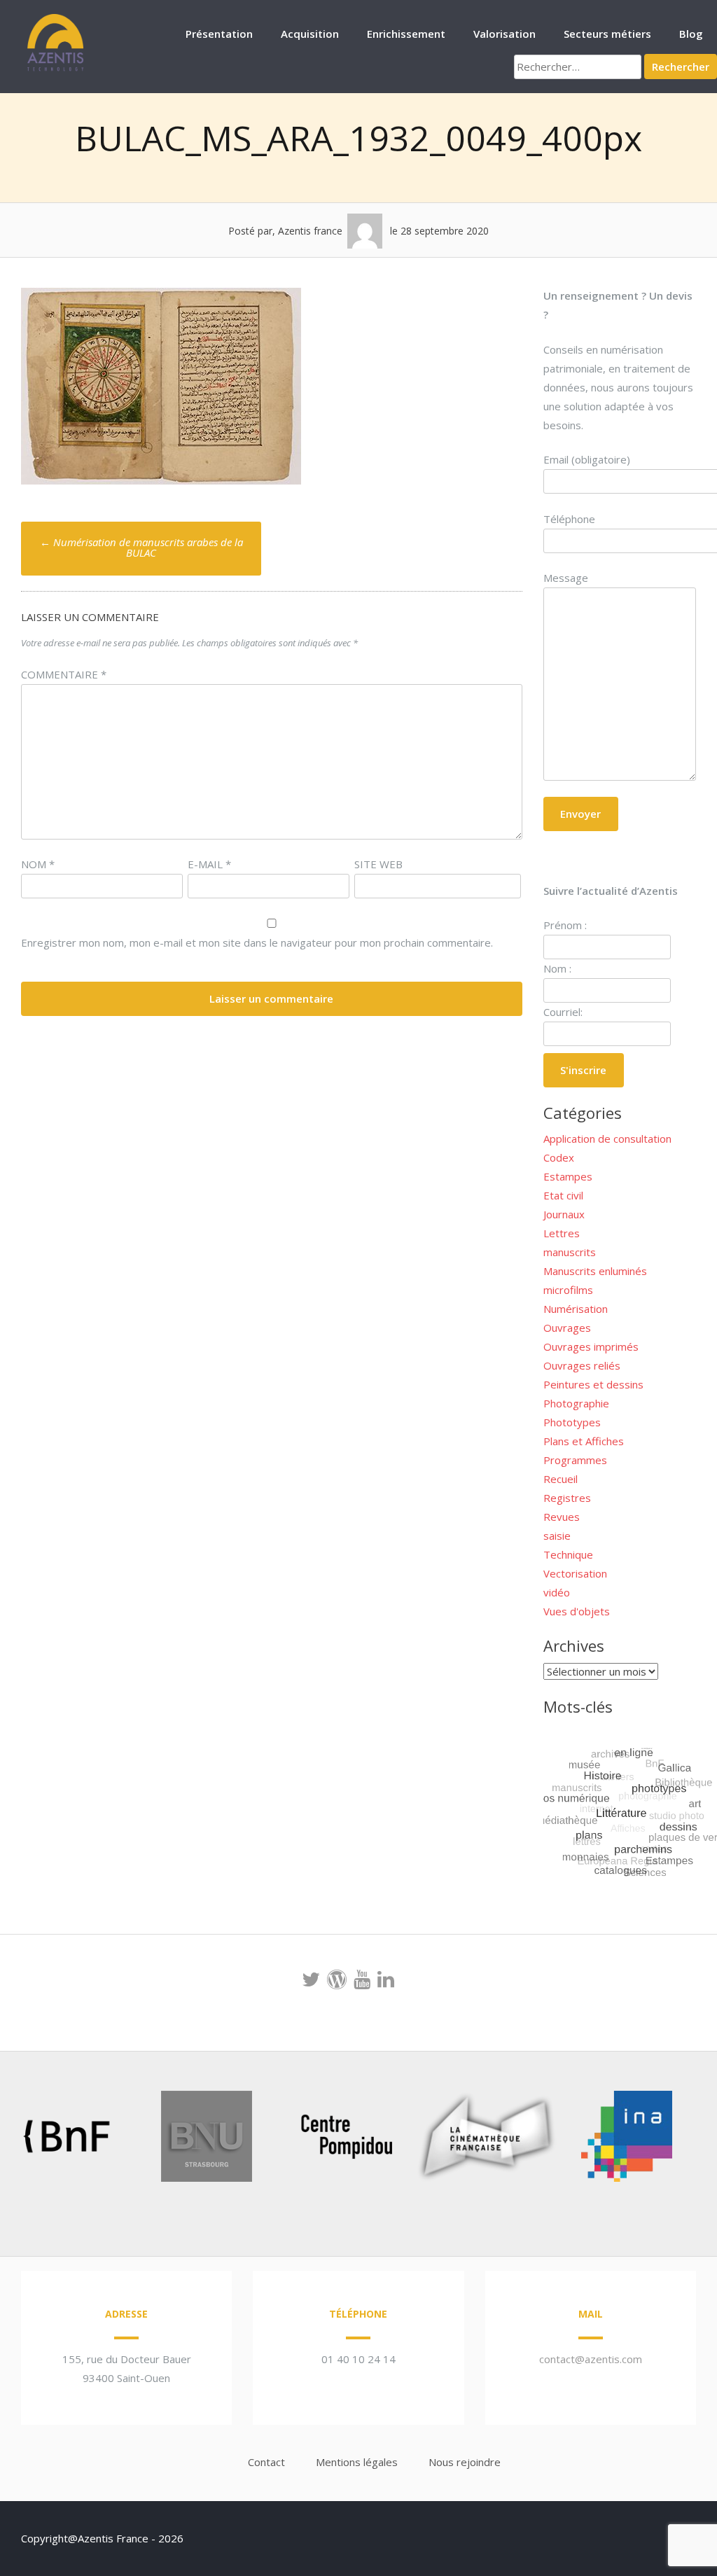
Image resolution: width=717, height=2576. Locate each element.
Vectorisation (575, 1573)
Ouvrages (567, 1328)
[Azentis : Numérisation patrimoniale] (56, 69)
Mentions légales (357, 2462)
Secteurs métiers (607, 34)
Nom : (557, 968)
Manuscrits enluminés (595, 1271)
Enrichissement (406, 34)
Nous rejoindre (465, 2462)
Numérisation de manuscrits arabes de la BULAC (141, 547)
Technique (568, 1554)
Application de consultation (607, 1139)
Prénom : (565, 925)
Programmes (575, 1460)
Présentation (219, 34)
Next (664, 2139)
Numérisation (576, 1309)
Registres (567, 1498)
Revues (562, 1517)
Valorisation (504, 34)
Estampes (568, 1176)
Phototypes (572, 1422)
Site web (378, 864)
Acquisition (310, 34)
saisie (557, 1536)
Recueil (561, 1479)
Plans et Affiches (584, 1441)
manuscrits (570, 1252)
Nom (38, 864)
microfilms (568, 1290)
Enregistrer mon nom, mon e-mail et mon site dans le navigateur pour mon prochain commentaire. (257, 942)
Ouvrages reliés (582, 1365)
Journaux (564, 1214)
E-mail (209, 864)
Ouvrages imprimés (591, 1346)
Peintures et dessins (593, 1384)
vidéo (557, 1592)
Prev (32, 2139)
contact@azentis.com (591, 2359)
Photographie (576, 1403)
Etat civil (563, 1195)
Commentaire (64, 674)
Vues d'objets (577, 1611)
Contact (266, 2462)
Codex (559, 1157)
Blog (691, 34)
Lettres (562, 1233)
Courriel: (563, 1012)
